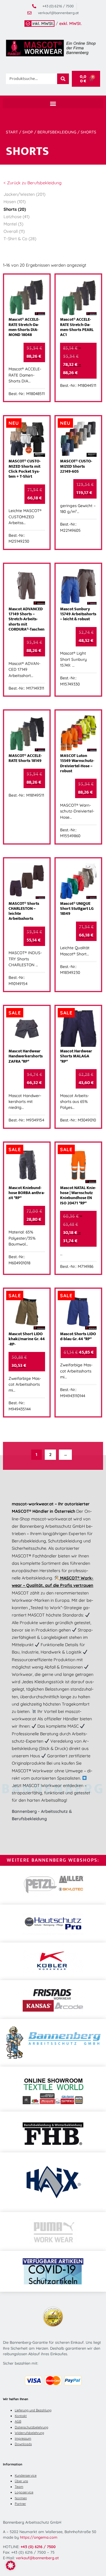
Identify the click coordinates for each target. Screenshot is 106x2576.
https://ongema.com (39, 2537)
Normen (21, 2498)
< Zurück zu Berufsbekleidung (33, 183)
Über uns (21, 2481)
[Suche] (63, 79)
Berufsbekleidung (57, 132)
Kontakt (21, 2416)
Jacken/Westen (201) (24, 194)
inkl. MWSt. (43, 24)
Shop (28, 132)
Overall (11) (14, 231)
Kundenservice (26, 2475)
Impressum (23, 2438)
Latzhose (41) (16, 217)
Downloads (23, 2444)
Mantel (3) (13, 224)
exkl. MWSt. (71, 24)
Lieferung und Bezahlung (33, 2410)
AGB (18, 2421)
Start (12, 132)
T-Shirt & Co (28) (20, 239)
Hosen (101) (15, 202)
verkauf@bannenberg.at (37, 2558)
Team (19, 2487)
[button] (53, 103)
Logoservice (24, 2492)
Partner (20, 2504)
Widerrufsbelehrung (29, 2433)
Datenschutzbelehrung (32, 2427)
